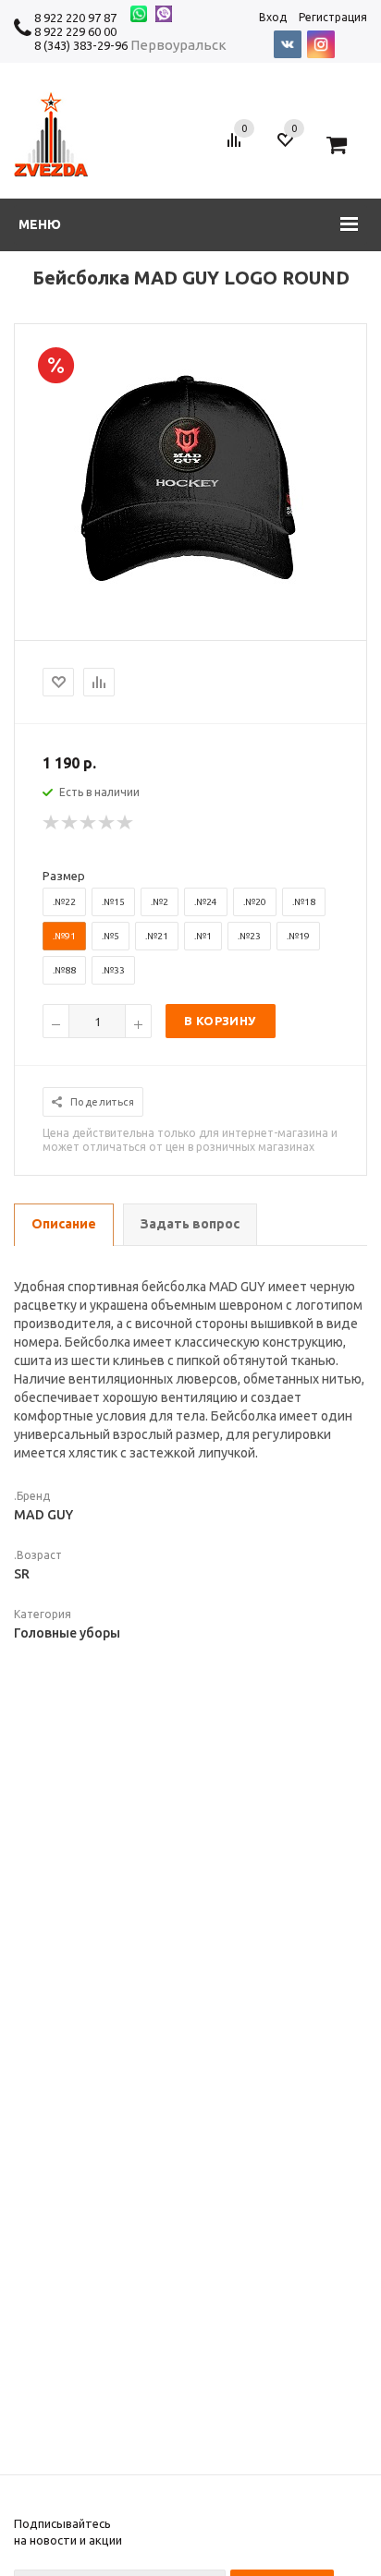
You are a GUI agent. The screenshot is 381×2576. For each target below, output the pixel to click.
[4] (107, 823)
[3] (89, 823)
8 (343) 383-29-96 (81, 45)
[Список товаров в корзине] (344, 147)
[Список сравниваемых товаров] (237, 147)
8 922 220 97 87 (75, 18)
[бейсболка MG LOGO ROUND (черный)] (190, 619)
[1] (52, 823)
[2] (70, 823)
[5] (126, 823)
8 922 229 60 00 (75, 31)
